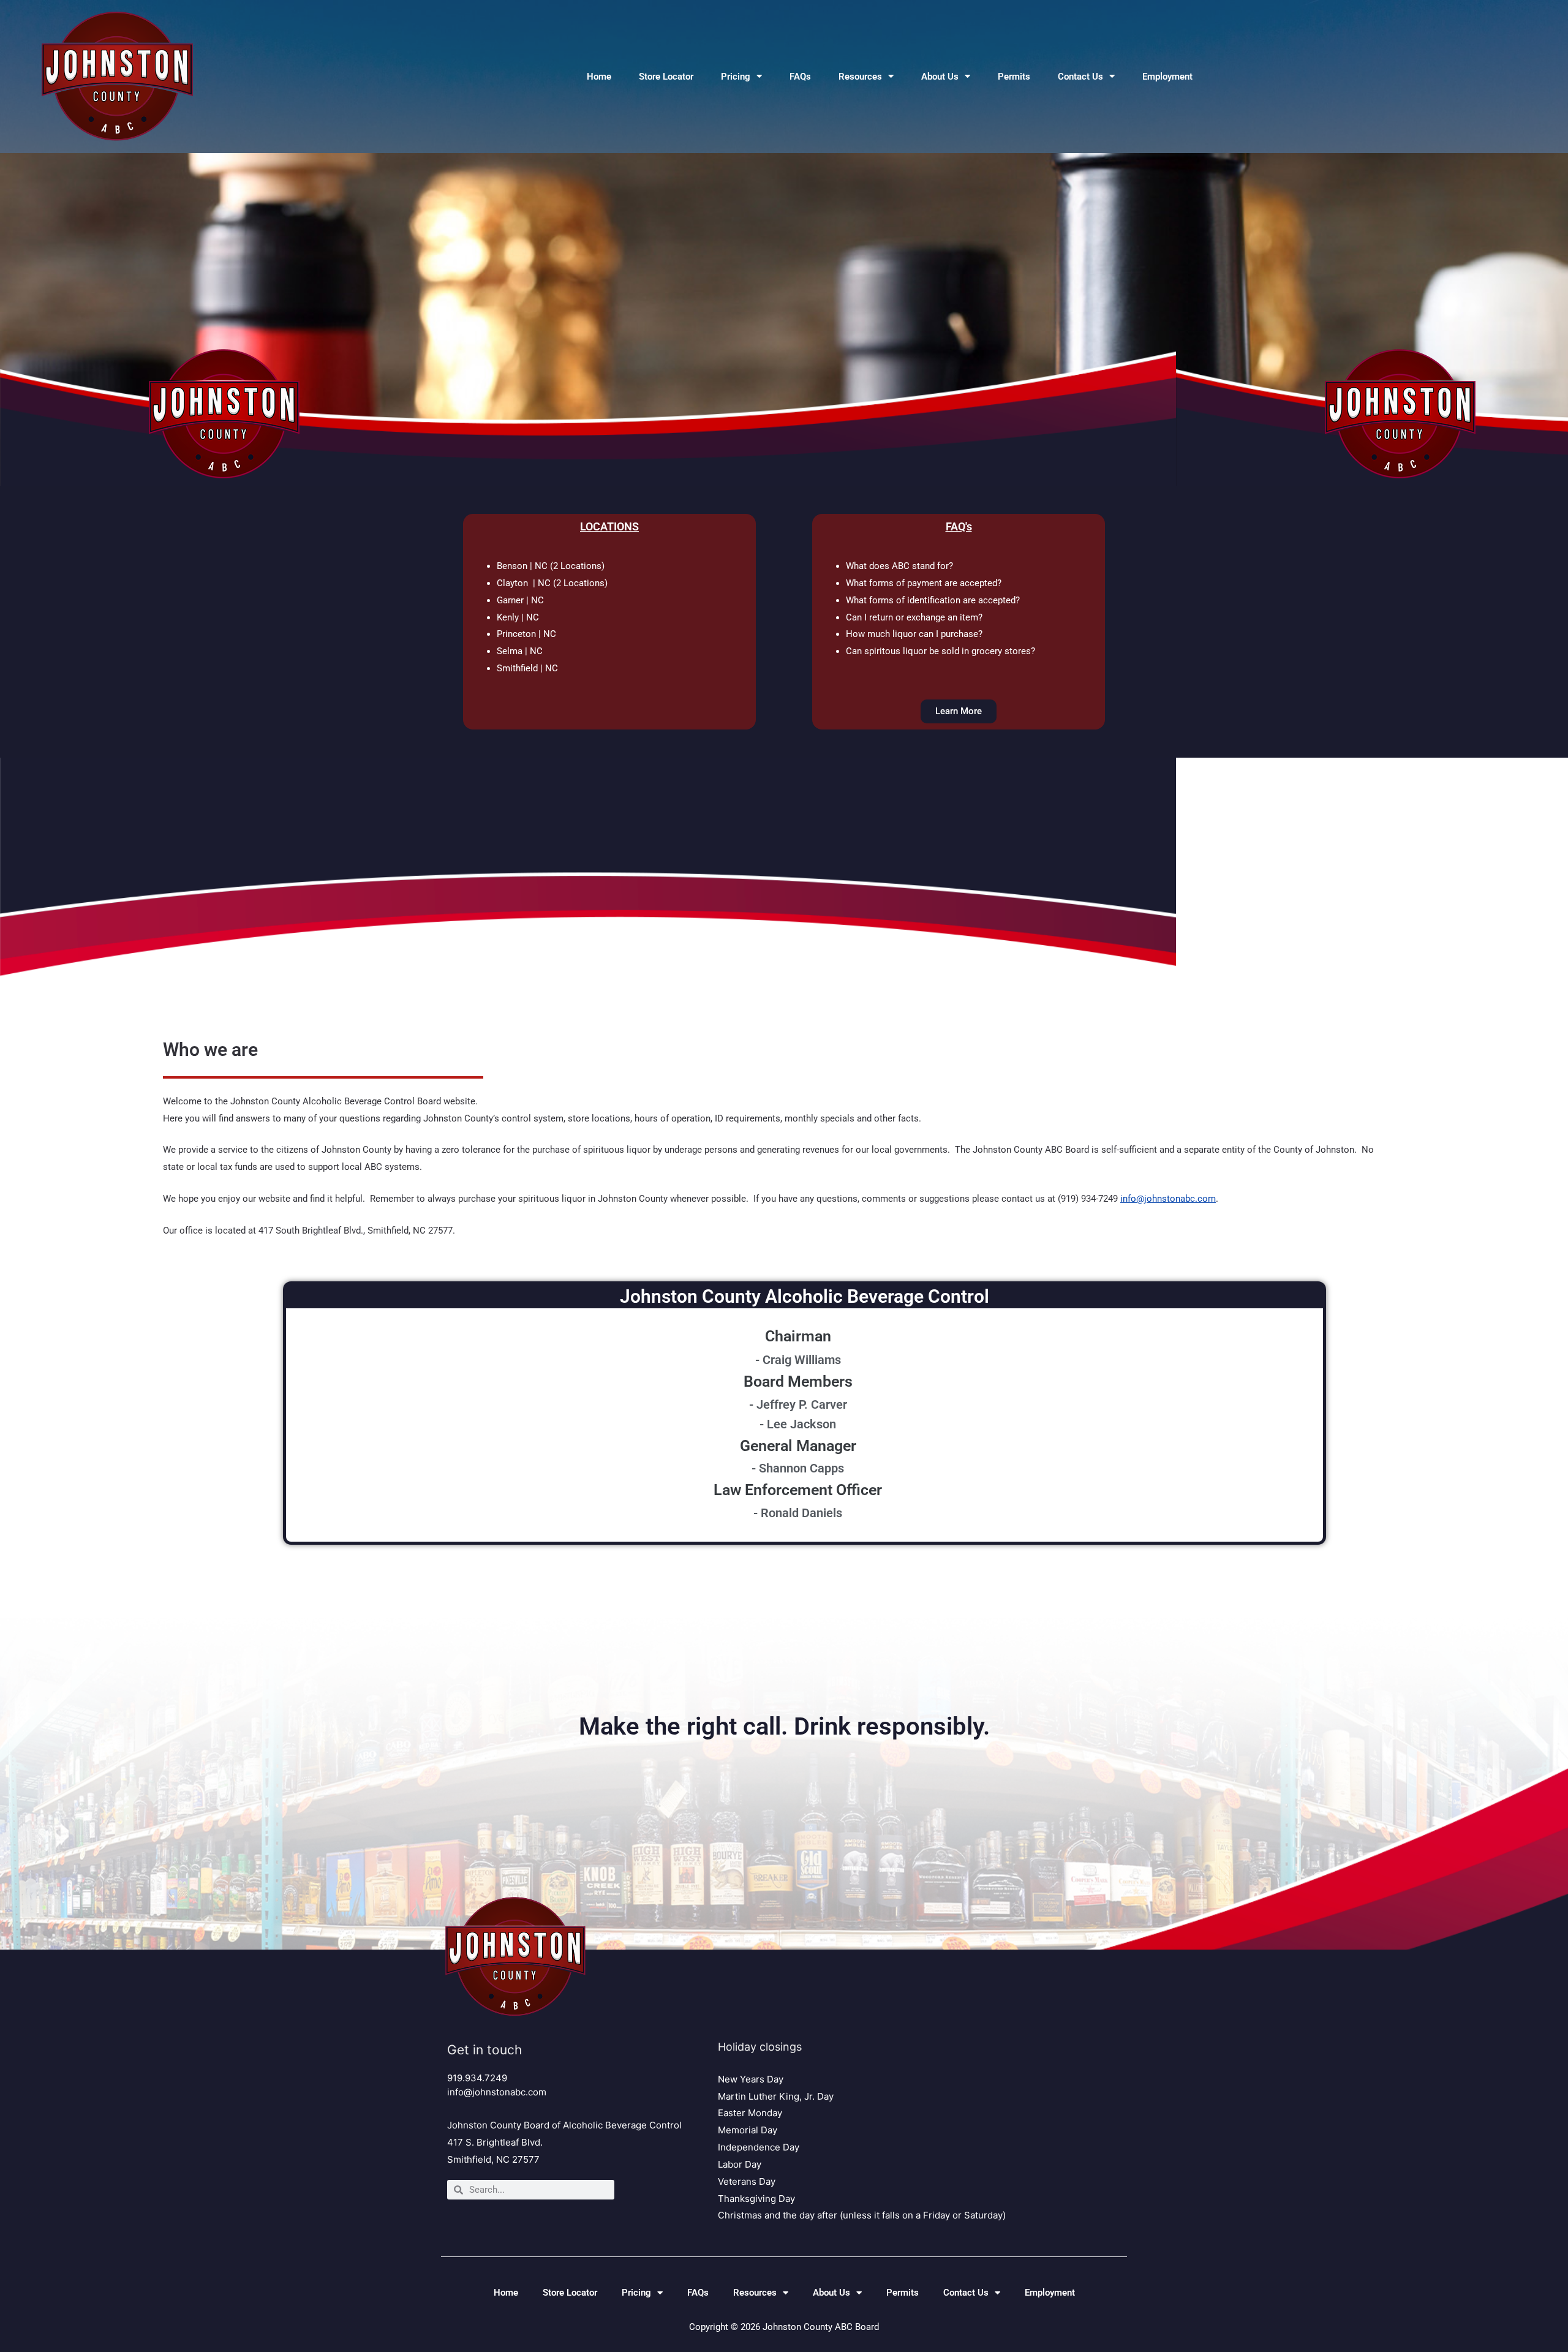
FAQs (800, 77)
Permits (1014, 77)
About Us (940, 77)
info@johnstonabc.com (1168, 1199)
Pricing (736, 77)
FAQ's (959, 526)
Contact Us (1080, 77)
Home (599, 77)
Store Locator (666, 77)
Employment (1167, 77)
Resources (860, 77)
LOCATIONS (609, 526)
